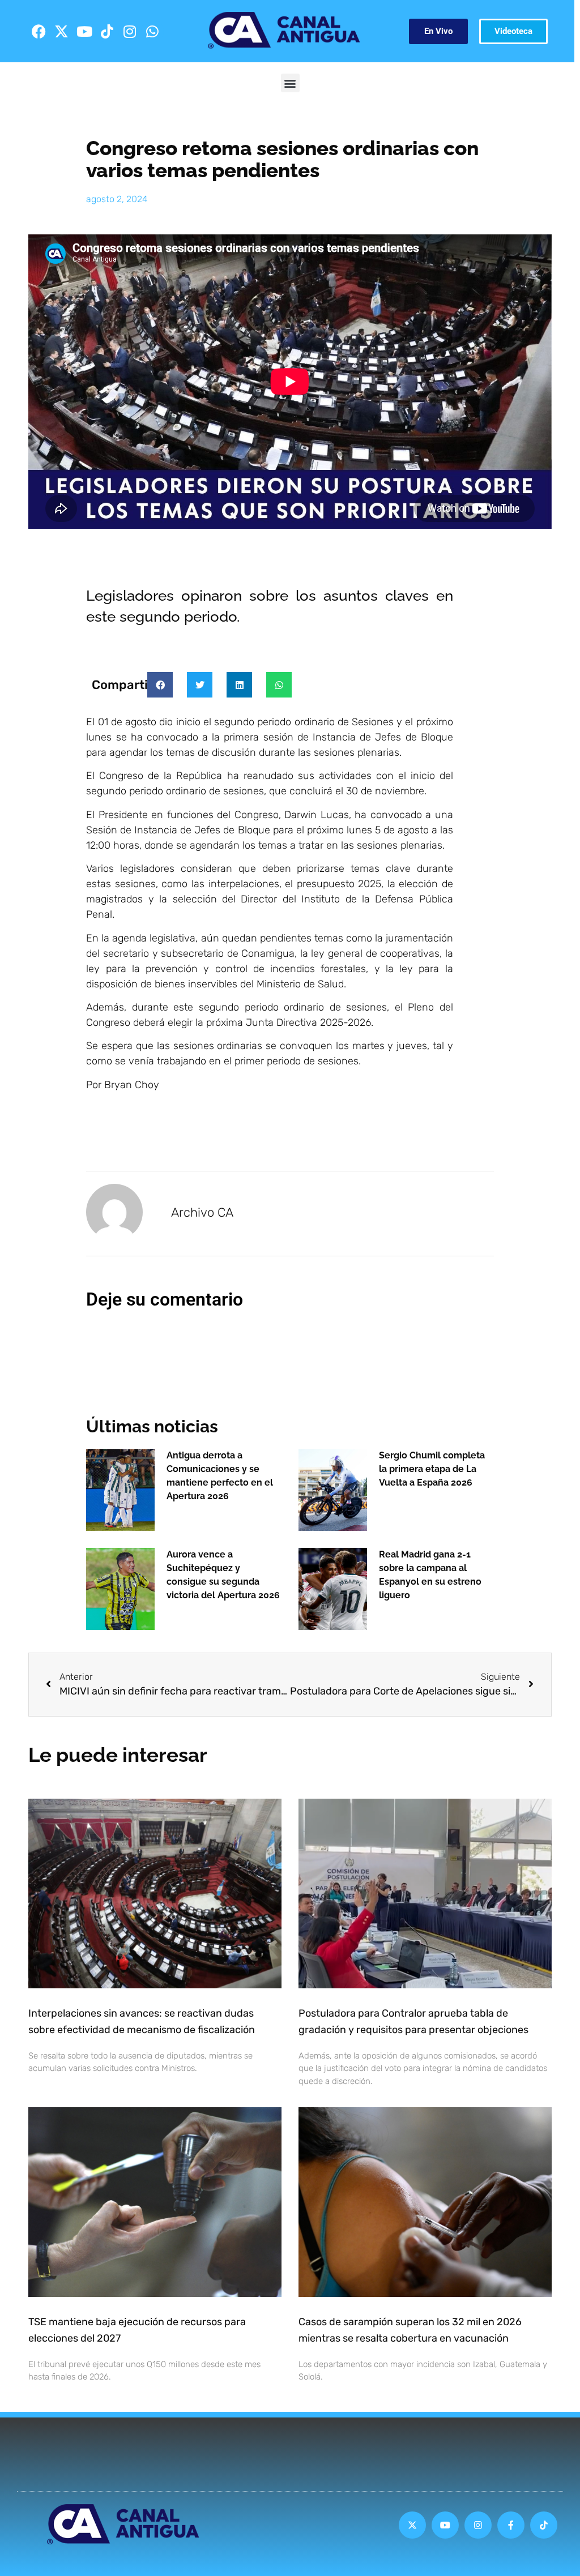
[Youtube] (84, 31)
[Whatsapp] (152, 31)
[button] (290, 83)
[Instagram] (130, 31)
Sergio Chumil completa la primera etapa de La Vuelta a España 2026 (432, 1469)
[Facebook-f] (511, 2525)
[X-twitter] (62, 31)
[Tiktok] (107, 31)
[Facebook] (39, 31)
